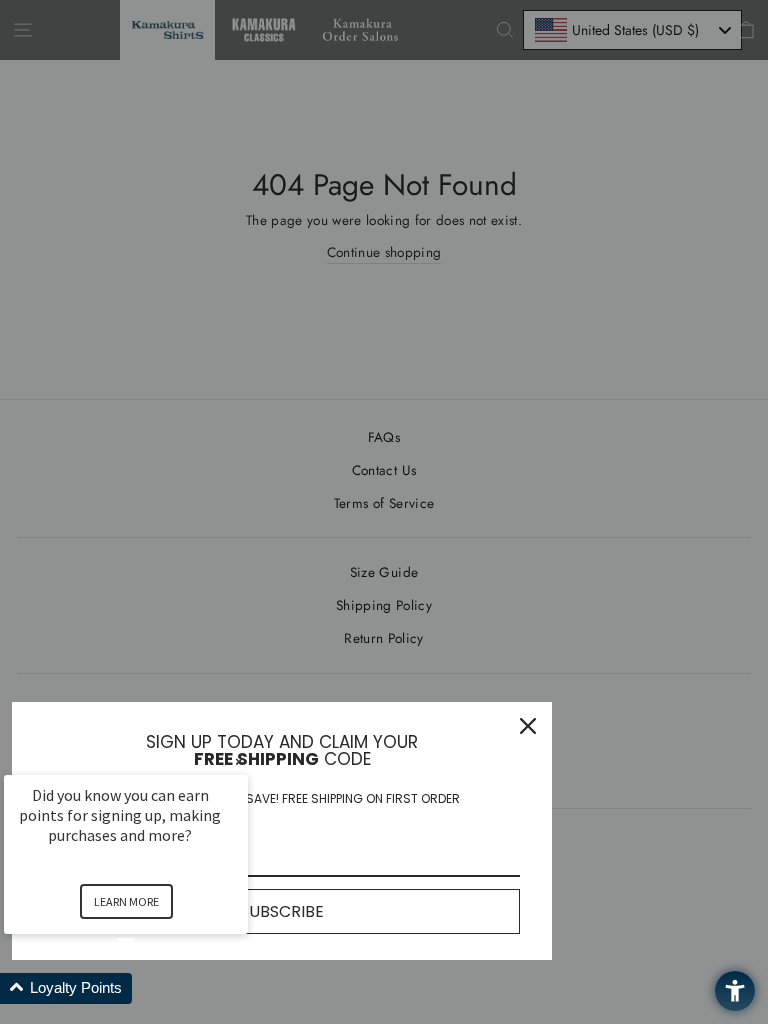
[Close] (528, 726)
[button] (150, 988)
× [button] (239, 761)
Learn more (126, 901)
